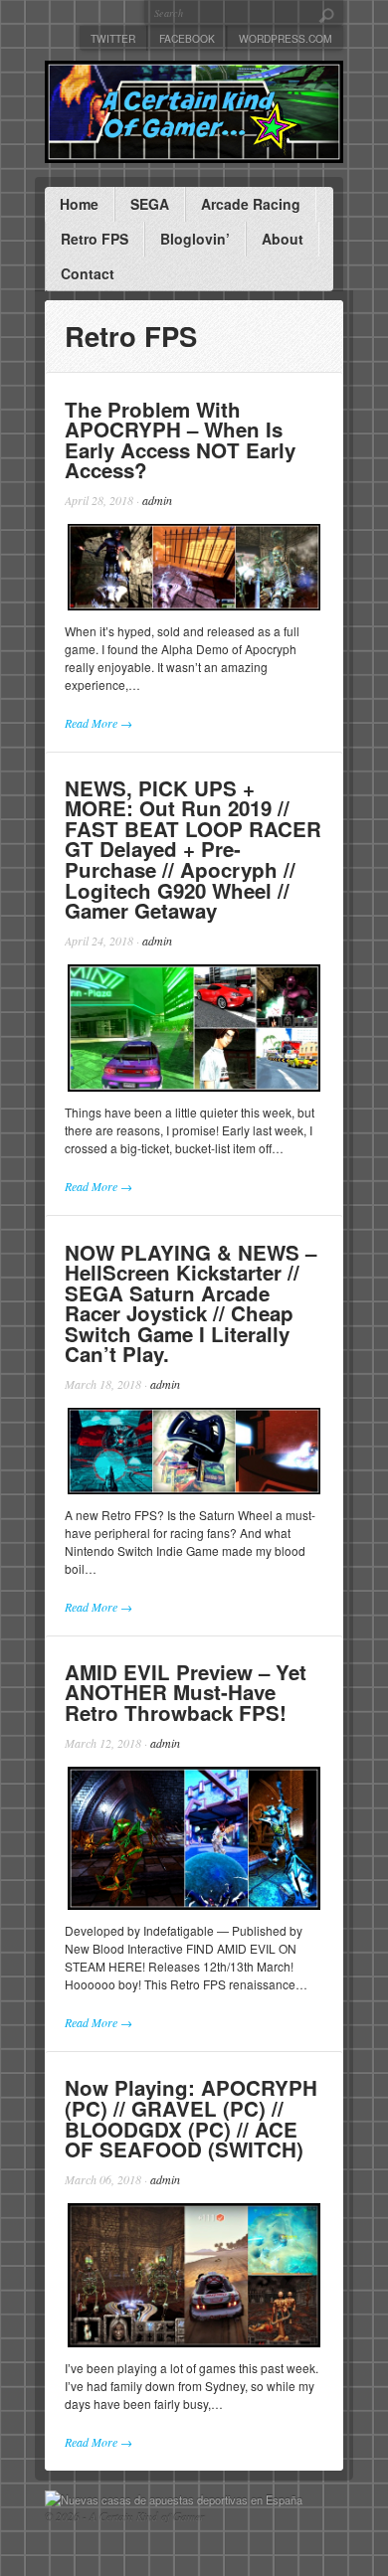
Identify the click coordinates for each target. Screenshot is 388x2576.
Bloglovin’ (195, 239)
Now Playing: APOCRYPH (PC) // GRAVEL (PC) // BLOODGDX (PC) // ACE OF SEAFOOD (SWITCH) (191, 2118)
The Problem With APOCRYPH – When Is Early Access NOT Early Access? (180, 440)
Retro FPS (95, 239)
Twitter (113, 38)
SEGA (150, 204)
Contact (88, 273)
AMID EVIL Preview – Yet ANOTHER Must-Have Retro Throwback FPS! (186, 1692)
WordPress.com (286, 38)
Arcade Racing (251, 204)
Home (79, 204)
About (283, 239)
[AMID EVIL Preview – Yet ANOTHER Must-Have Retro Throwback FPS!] (194, 1839)
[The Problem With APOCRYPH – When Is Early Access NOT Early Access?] (194, 567)
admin (157, 500)
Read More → (98, 723)
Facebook (187, 38)
